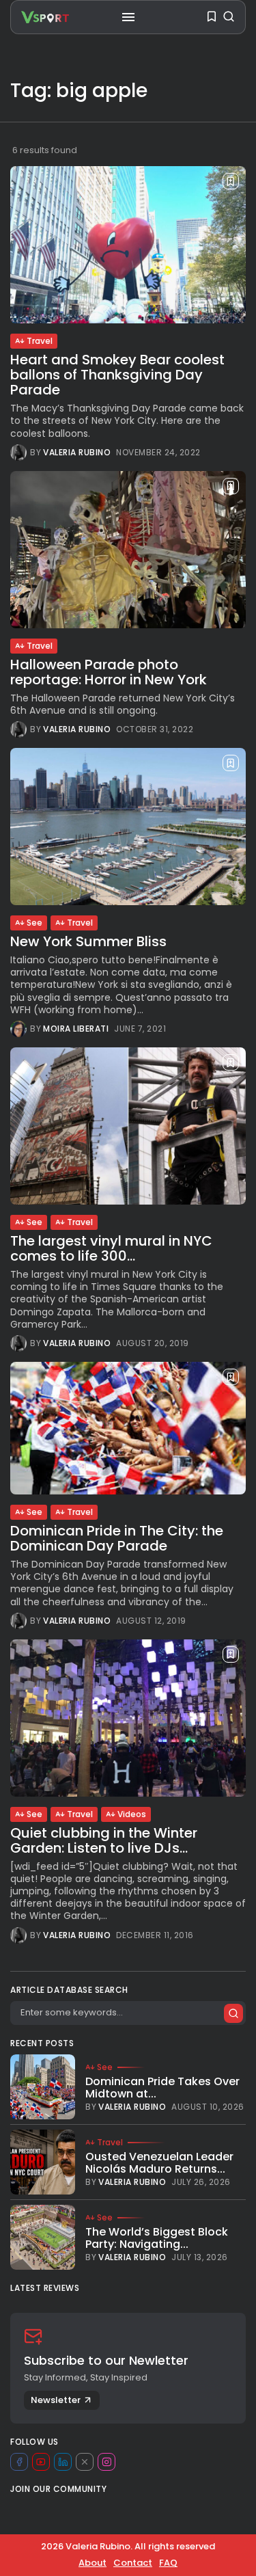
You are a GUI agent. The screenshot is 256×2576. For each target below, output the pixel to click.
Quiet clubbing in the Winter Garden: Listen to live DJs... (104, 1840)
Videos (132, 1814)
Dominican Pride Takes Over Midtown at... (162, 2088)
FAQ (168, 2563)
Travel (40, 341)
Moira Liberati (76, 1029)
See (34, 923)
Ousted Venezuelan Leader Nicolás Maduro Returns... (159, 2163)
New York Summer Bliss (88, 941)
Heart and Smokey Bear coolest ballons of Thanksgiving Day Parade (117, 375)
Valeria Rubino (77, 453)
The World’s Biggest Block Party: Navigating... (157, 2238)
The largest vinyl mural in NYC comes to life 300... (111, 1248)
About (93, 2563)
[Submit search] (233, 2013)
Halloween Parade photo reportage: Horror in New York (109, 672)
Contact (133, 2563)
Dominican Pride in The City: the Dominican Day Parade (117, 1538)
